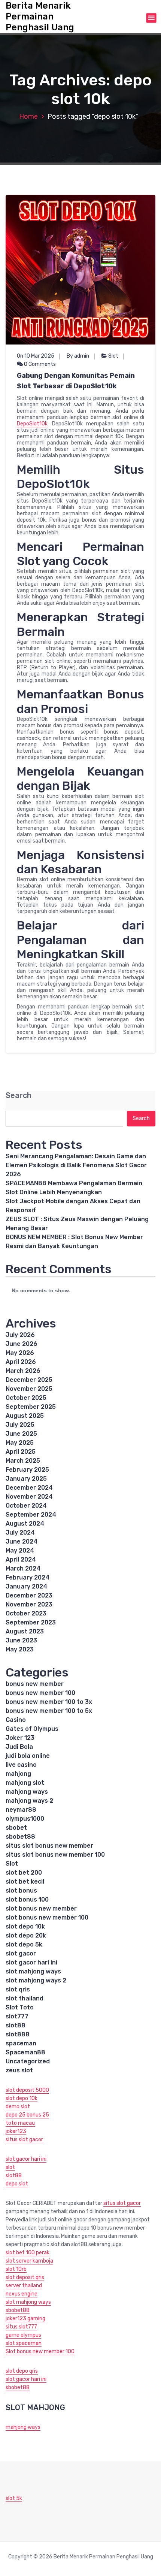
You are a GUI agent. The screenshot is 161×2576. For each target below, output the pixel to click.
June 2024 (22, 1542)
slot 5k (14, 2498)
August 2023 (25, 1631)
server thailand (24, 2286)
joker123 (16, 2131)
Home (28, 116)
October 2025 (26, 1398)
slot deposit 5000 (27, 2090)
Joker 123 (20, 1738)
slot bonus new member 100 (47, 1917)
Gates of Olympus (32, 1729)
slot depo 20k (26, 1935)
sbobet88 (20, 1837)
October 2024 (26, 1506)
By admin (78, 356)
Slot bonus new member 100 (40, 2352)
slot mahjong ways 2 (36, 1980)
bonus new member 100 (40, 1693)
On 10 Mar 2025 (36, 356)
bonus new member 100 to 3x (49, 1702)
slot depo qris (22, 2371)
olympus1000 (25, 1819)
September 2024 (31, 1515)
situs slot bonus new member (49, 1846)
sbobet (16, 1828)
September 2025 (31, 1407)
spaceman (21, 2043)
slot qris (18, 1989)
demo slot (18, 2107)
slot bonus (21, 1891)
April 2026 (21, 1362)
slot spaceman (24, 2343)
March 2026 (23, 1371)
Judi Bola (19, 1747)
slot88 (16, 2025)
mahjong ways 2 (29, 1801)
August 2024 (25, 1524)
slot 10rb (16, 2269)
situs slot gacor (24, 2140)
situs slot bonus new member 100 (55, 1855)
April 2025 (21, 1452)
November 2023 (29, 1604)
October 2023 (26, 1613)
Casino (16, 1720)
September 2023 (31, 1622)
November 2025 (29, 1389)
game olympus (23, 2335)
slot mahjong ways (33, 1971)
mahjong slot (25, 1783)
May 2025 (20, 1443)
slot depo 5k (24, 1944)
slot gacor (21, 1953)
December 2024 (29, 1488)
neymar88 (21, 1810)
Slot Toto (20, 2007)
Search (19, 1096)
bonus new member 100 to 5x (49, 1711)
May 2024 (20, 1551)
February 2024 (28, 1577)
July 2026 (20, 1335)
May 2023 (20, 1649)
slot (10, 2167)
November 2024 (29, 1497)
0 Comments (39, 364)
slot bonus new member (41, 1909)
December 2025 (29, 1380)
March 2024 (23, 1568)
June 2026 (22, 1344)
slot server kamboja (29, 2261)
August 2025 (25, 1416)
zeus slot (19, 2070)
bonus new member (35, 1684)
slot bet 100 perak (28, 2253)
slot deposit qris (25, 2277)
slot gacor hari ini (31, 1962)
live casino (21, 1765)
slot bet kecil (25, 1882)
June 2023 (21, 1640)
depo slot (17, 2184)
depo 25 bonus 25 (27, 2115)
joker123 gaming (25, 2319)
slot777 (17, 2016)
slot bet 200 (24, 1873)
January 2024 (26, 1586)
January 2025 (26, 1479)
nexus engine (22, 2294)
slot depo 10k (25, 1926)
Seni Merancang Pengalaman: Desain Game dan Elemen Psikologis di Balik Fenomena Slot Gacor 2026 (76, 1165)
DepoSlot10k (32, 424)
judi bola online (28, 1756)
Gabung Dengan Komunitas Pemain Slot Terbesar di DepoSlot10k (76, 381)
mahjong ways (27, 1792)
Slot (113, 356)
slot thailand (25, 1998)
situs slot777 (21, 2327)
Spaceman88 (25, 2052)
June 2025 (21, 1434)
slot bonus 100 (27, 1900)
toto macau (20, 2123)
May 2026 (20, 1353)
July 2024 (20, 1533)
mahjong (18, 1774)
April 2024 (21, 1559)
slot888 (18, 2034)
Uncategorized (28, 2061)
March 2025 (23, 1461)
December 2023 (29, 1595)
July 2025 (20, 1425)
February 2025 (27, 1470)
